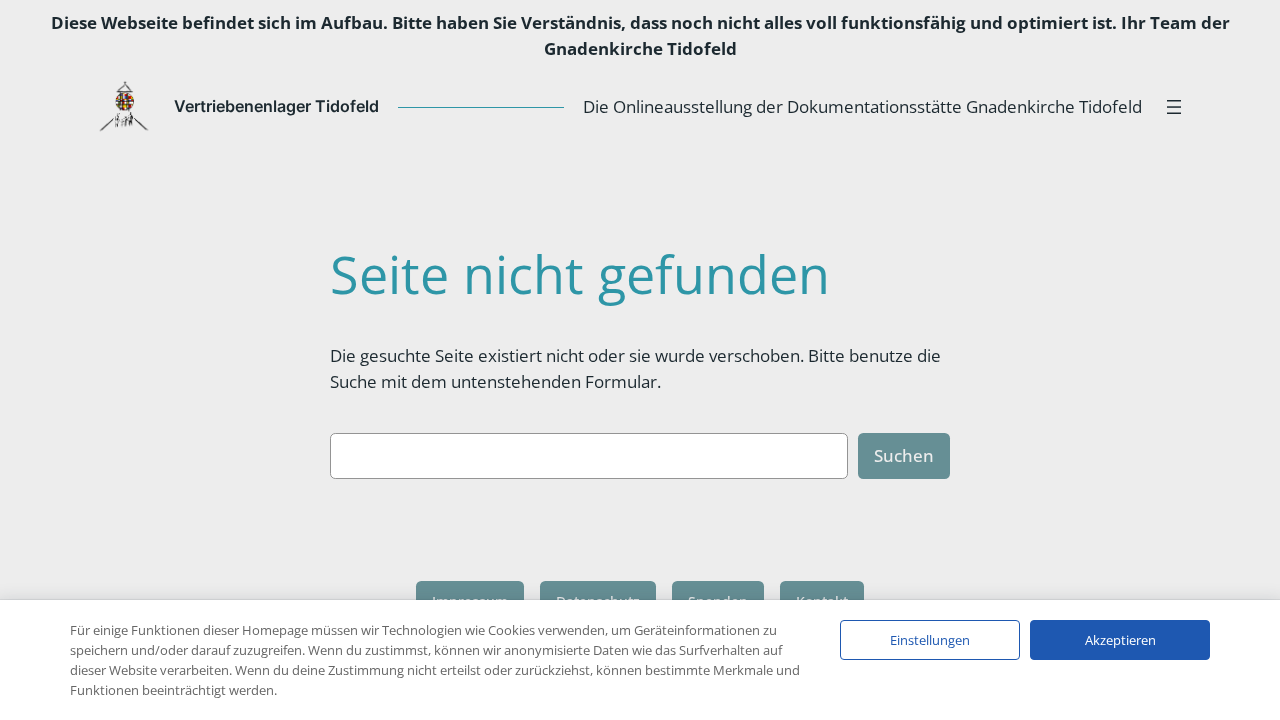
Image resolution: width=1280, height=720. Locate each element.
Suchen (904, 455)
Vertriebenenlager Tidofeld (276, 106)
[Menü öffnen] (1174, 107)
